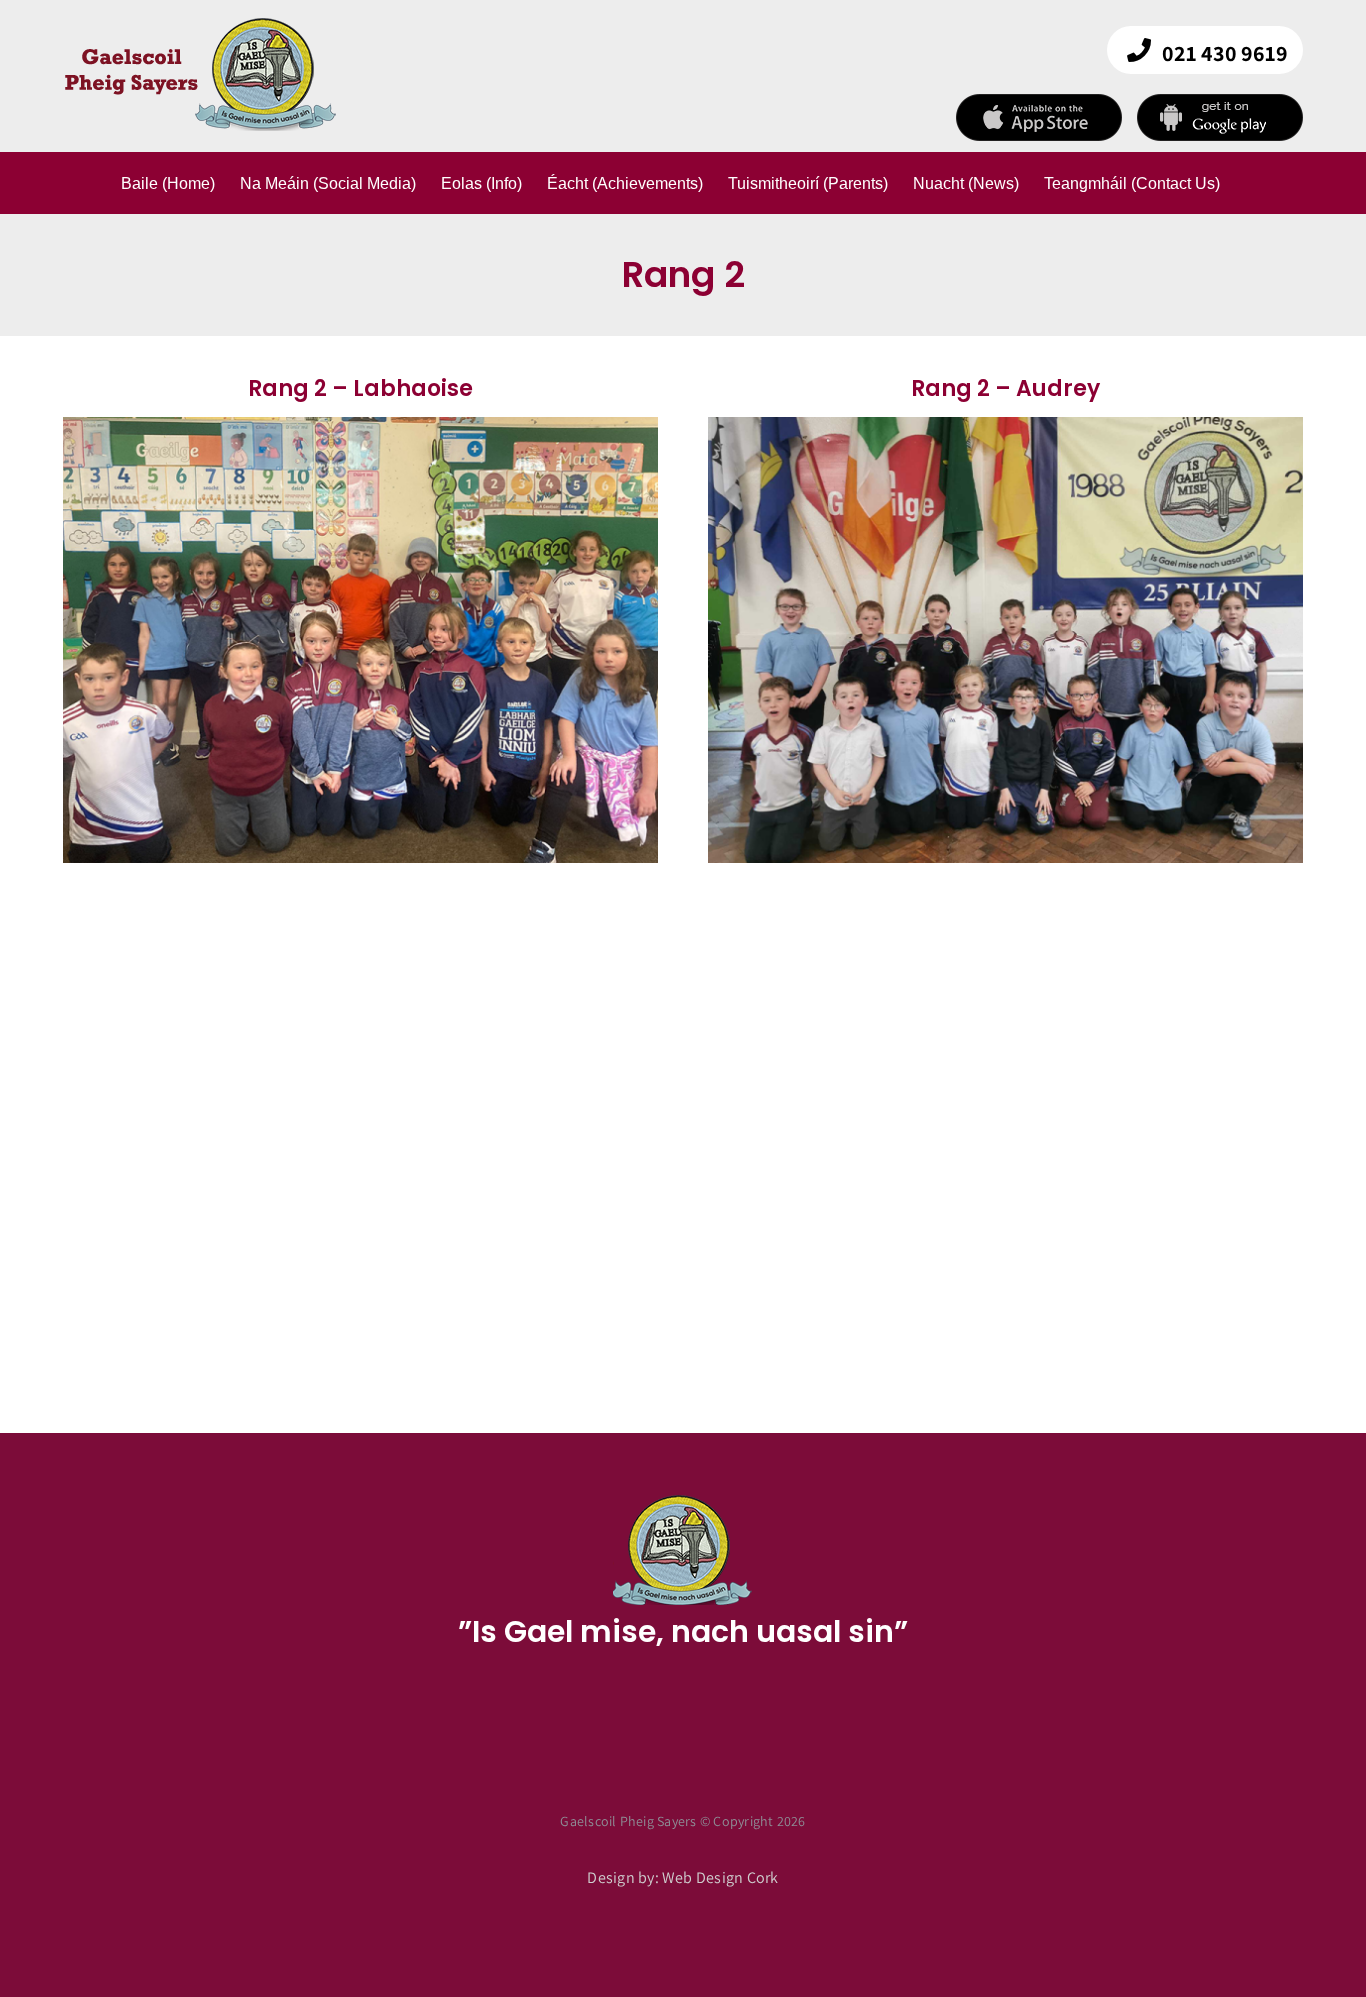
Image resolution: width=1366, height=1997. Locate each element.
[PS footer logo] (683, 1500)
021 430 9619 (1225, 53)
